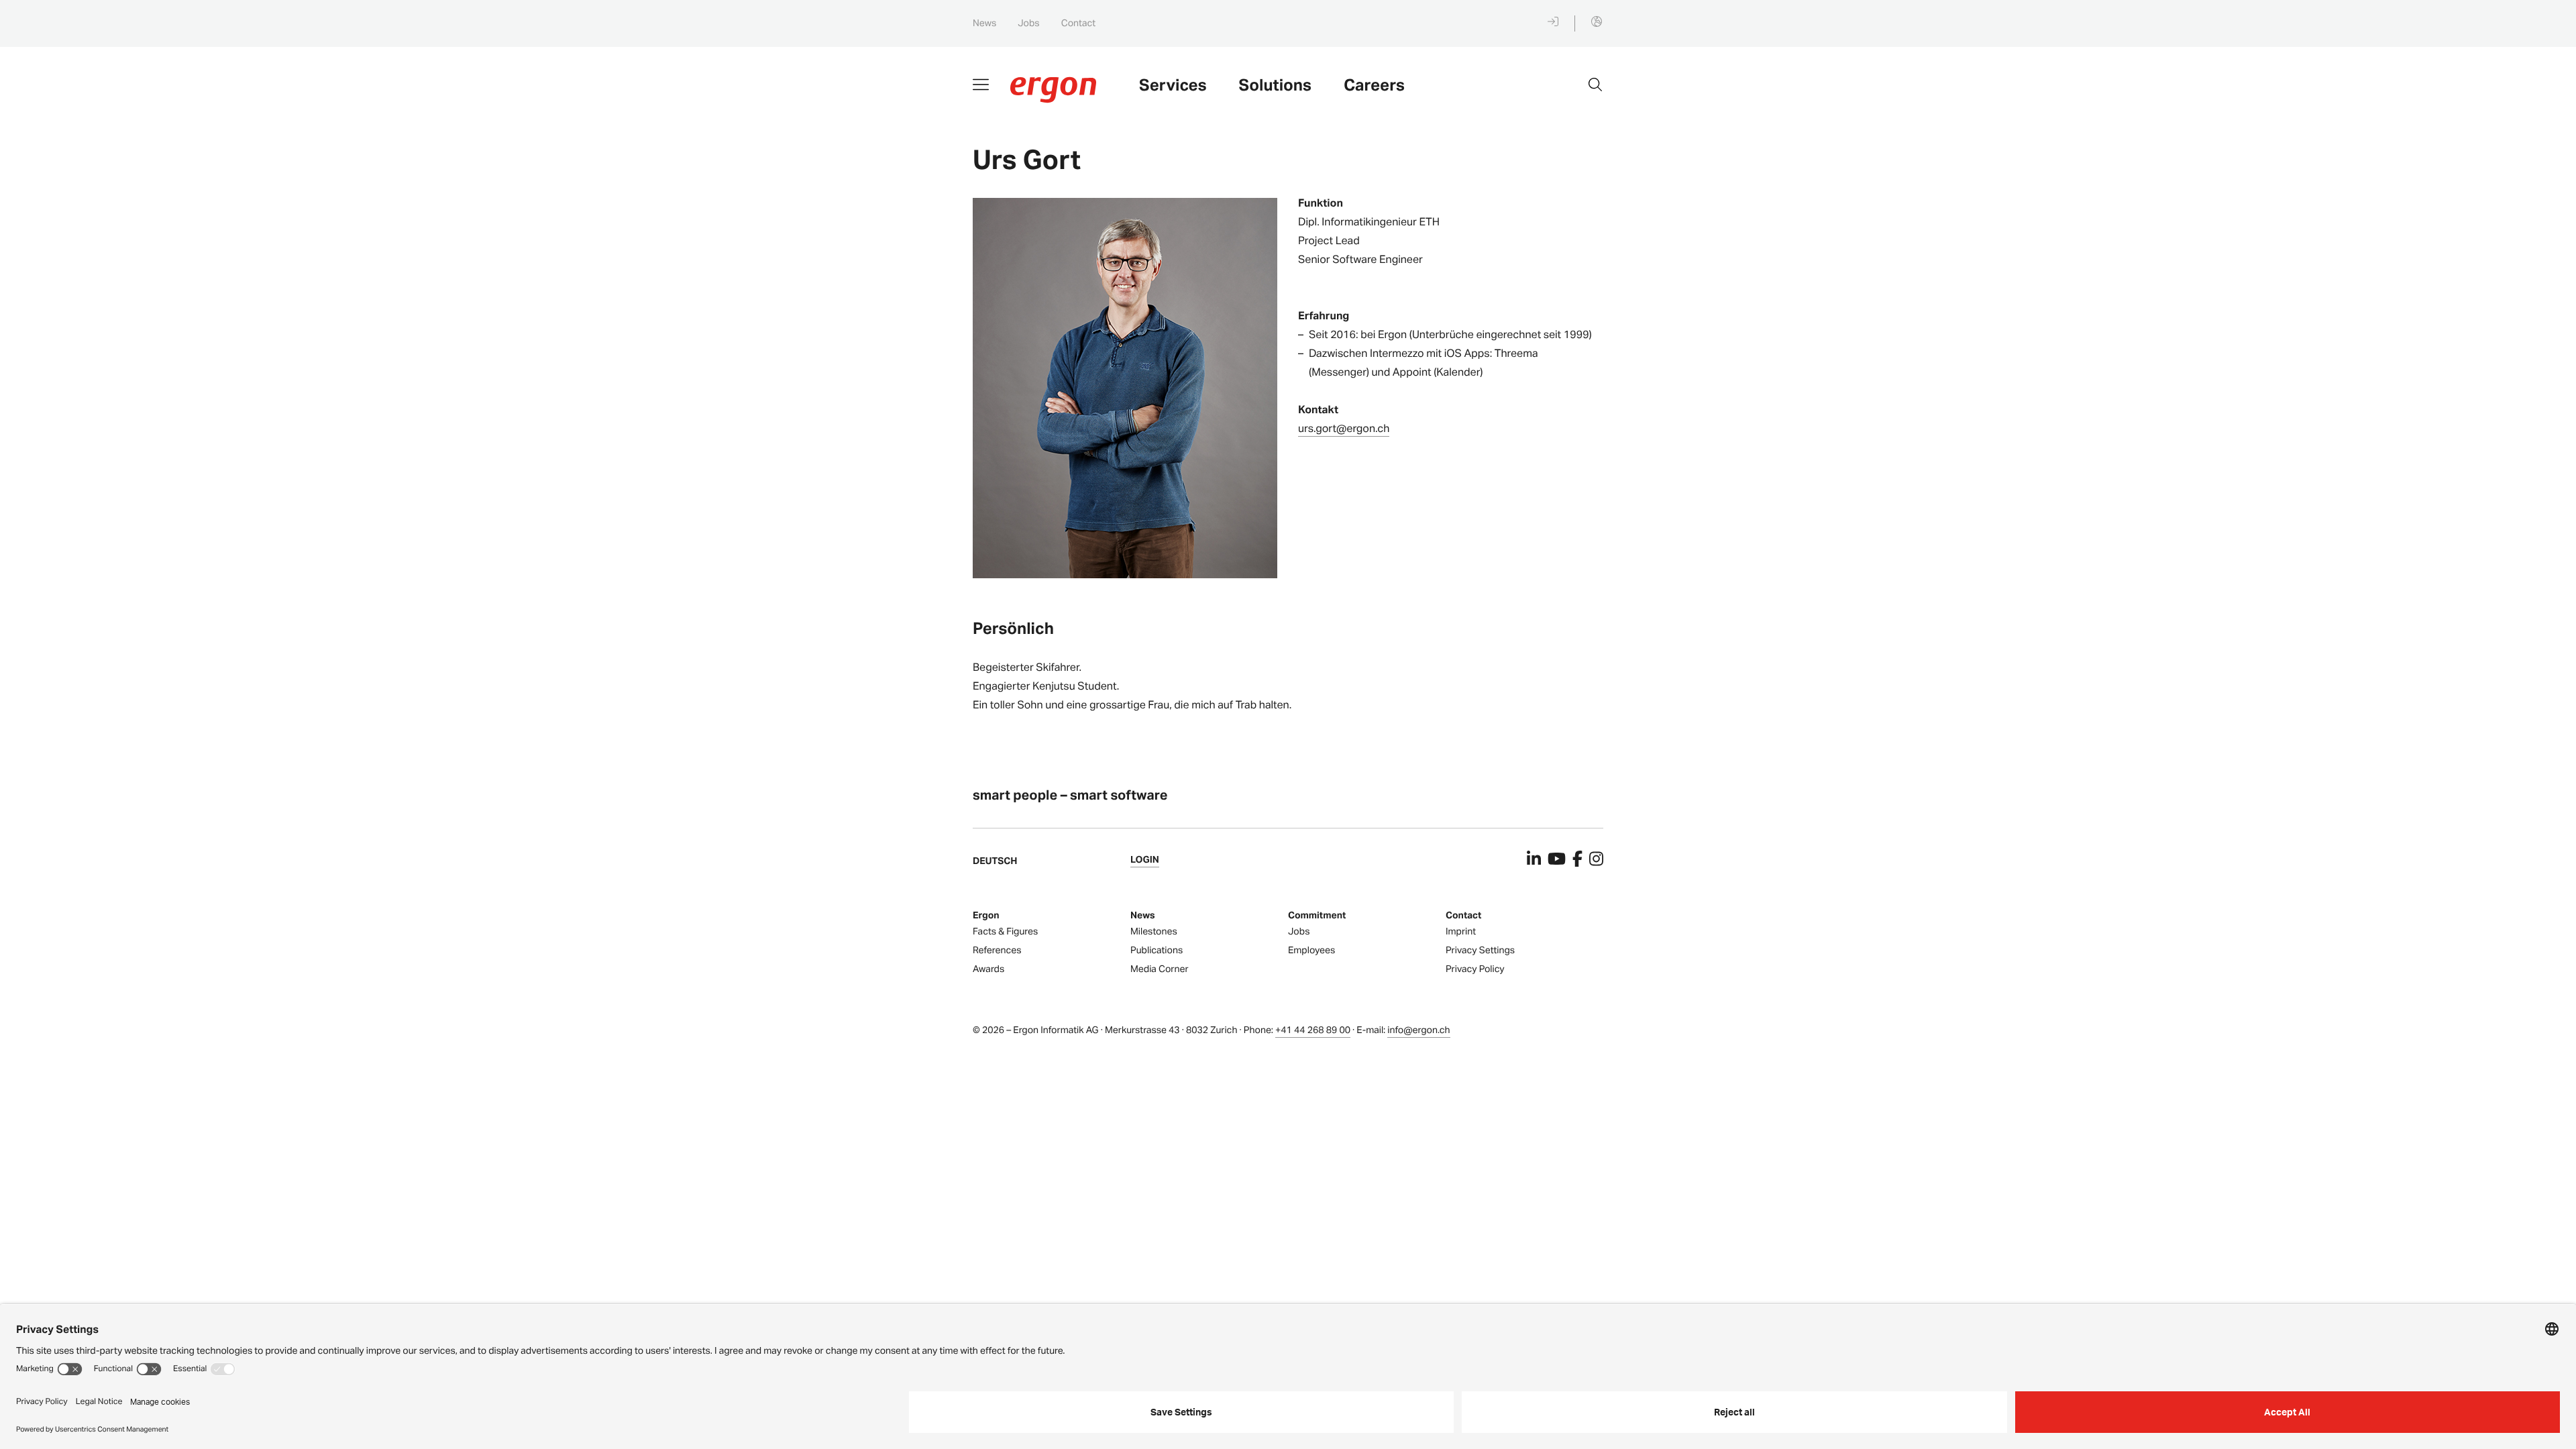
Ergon (986, 915)
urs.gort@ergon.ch (1344, 428)
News (984, 23)
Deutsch (995, 861)
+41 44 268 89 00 (1313, 1030)
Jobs (1028, 23)
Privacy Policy (1475, 969)
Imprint (1461, 931)
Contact (1078, 23)
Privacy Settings (1480, 950)
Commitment (1317, 915)
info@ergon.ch (1418, 1030)
